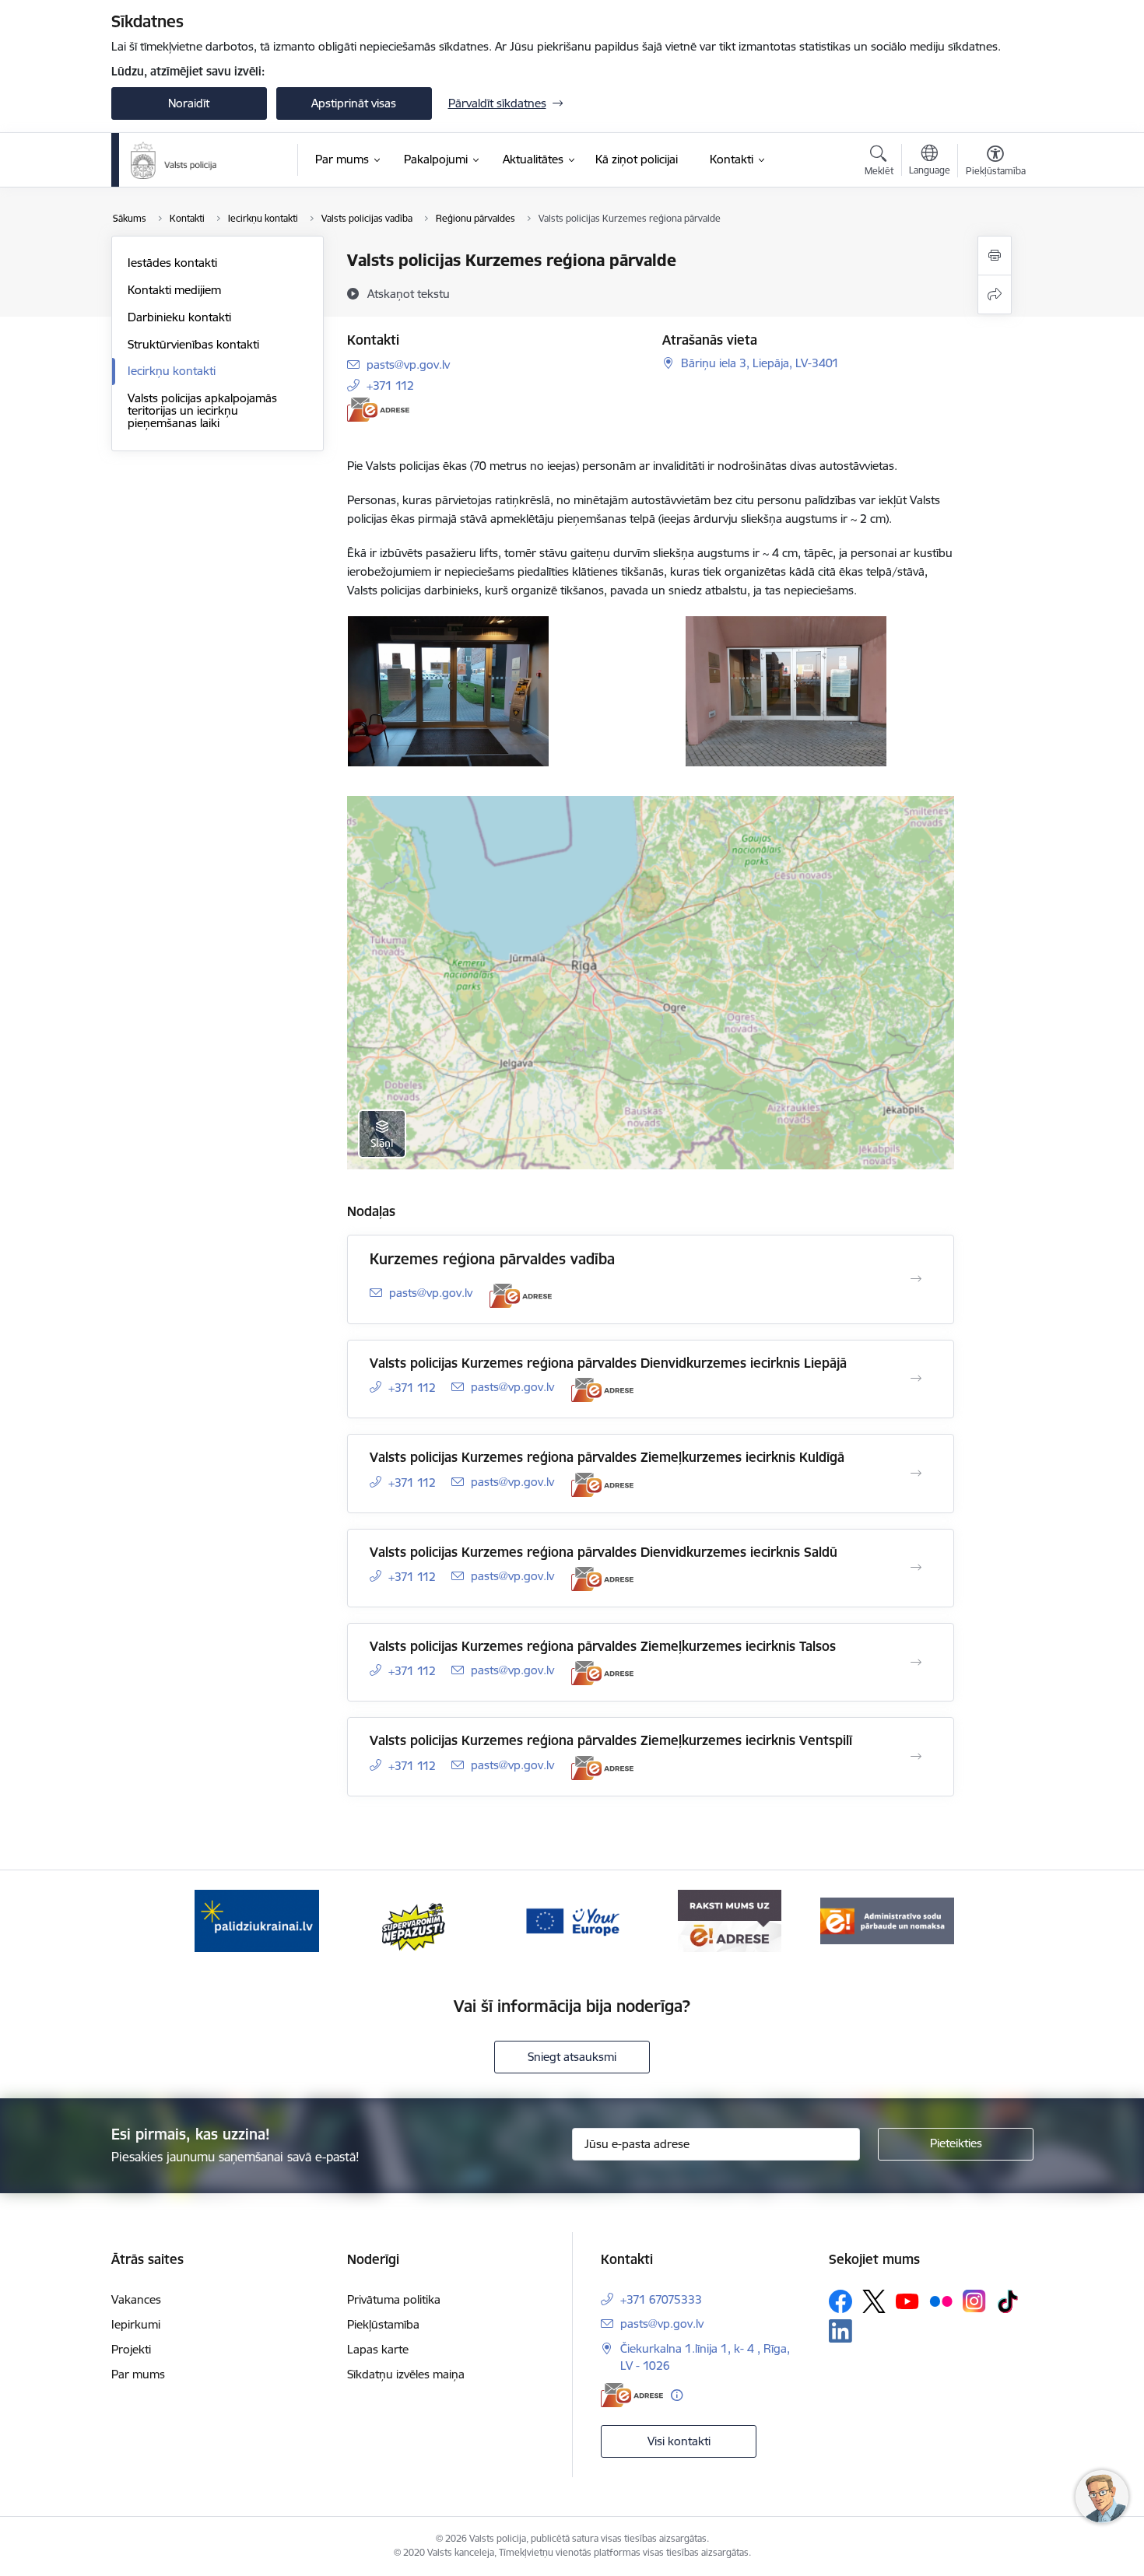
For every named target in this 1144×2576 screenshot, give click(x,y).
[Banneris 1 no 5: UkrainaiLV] (257, 1920)
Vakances (136, 2299)
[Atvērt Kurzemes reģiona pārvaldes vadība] (916, 1279)
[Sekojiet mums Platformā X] (874, 2301)
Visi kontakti (679, 2441)
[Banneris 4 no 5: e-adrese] (730, 1920)
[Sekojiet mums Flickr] (941, 2301)
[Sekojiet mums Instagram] (974, 2301)
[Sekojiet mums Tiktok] (1008, 2301)
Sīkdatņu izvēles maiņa (406, 2374)
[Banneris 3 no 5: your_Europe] (572, 1920)
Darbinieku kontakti (179, 317)
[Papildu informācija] (677, 2395)
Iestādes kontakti (172, 263)
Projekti (131, 2349)
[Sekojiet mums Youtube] (907, 2301)
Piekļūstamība (383, 2324)
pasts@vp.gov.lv (408, 364)
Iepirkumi (136, 2324)
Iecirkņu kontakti (172, 371)
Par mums (138, 2374)
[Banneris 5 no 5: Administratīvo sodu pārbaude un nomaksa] (887, 1920)
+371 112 (390, 386)
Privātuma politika (394, 2299)
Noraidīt (189, 103)
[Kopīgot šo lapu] (995, 294)
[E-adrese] (378, 410)
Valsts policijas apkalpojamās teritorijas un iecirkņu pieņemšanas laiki (202, 410)
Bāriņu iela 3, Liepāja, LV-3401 (760, 363)
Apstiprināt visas (354, 103)
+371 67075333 (661, 2299)
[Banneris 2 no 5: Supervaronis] (414, 1920)
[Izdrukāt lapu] (995, 256)
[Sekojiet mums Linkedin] (840, 2331)
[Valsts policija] (174, 160)
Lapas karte (378, 2349)
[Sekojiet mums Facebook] (840, 2301)
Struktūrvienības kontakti (193, 344)
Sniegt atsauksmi (572, 2057)
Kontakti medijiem (174, 290)
